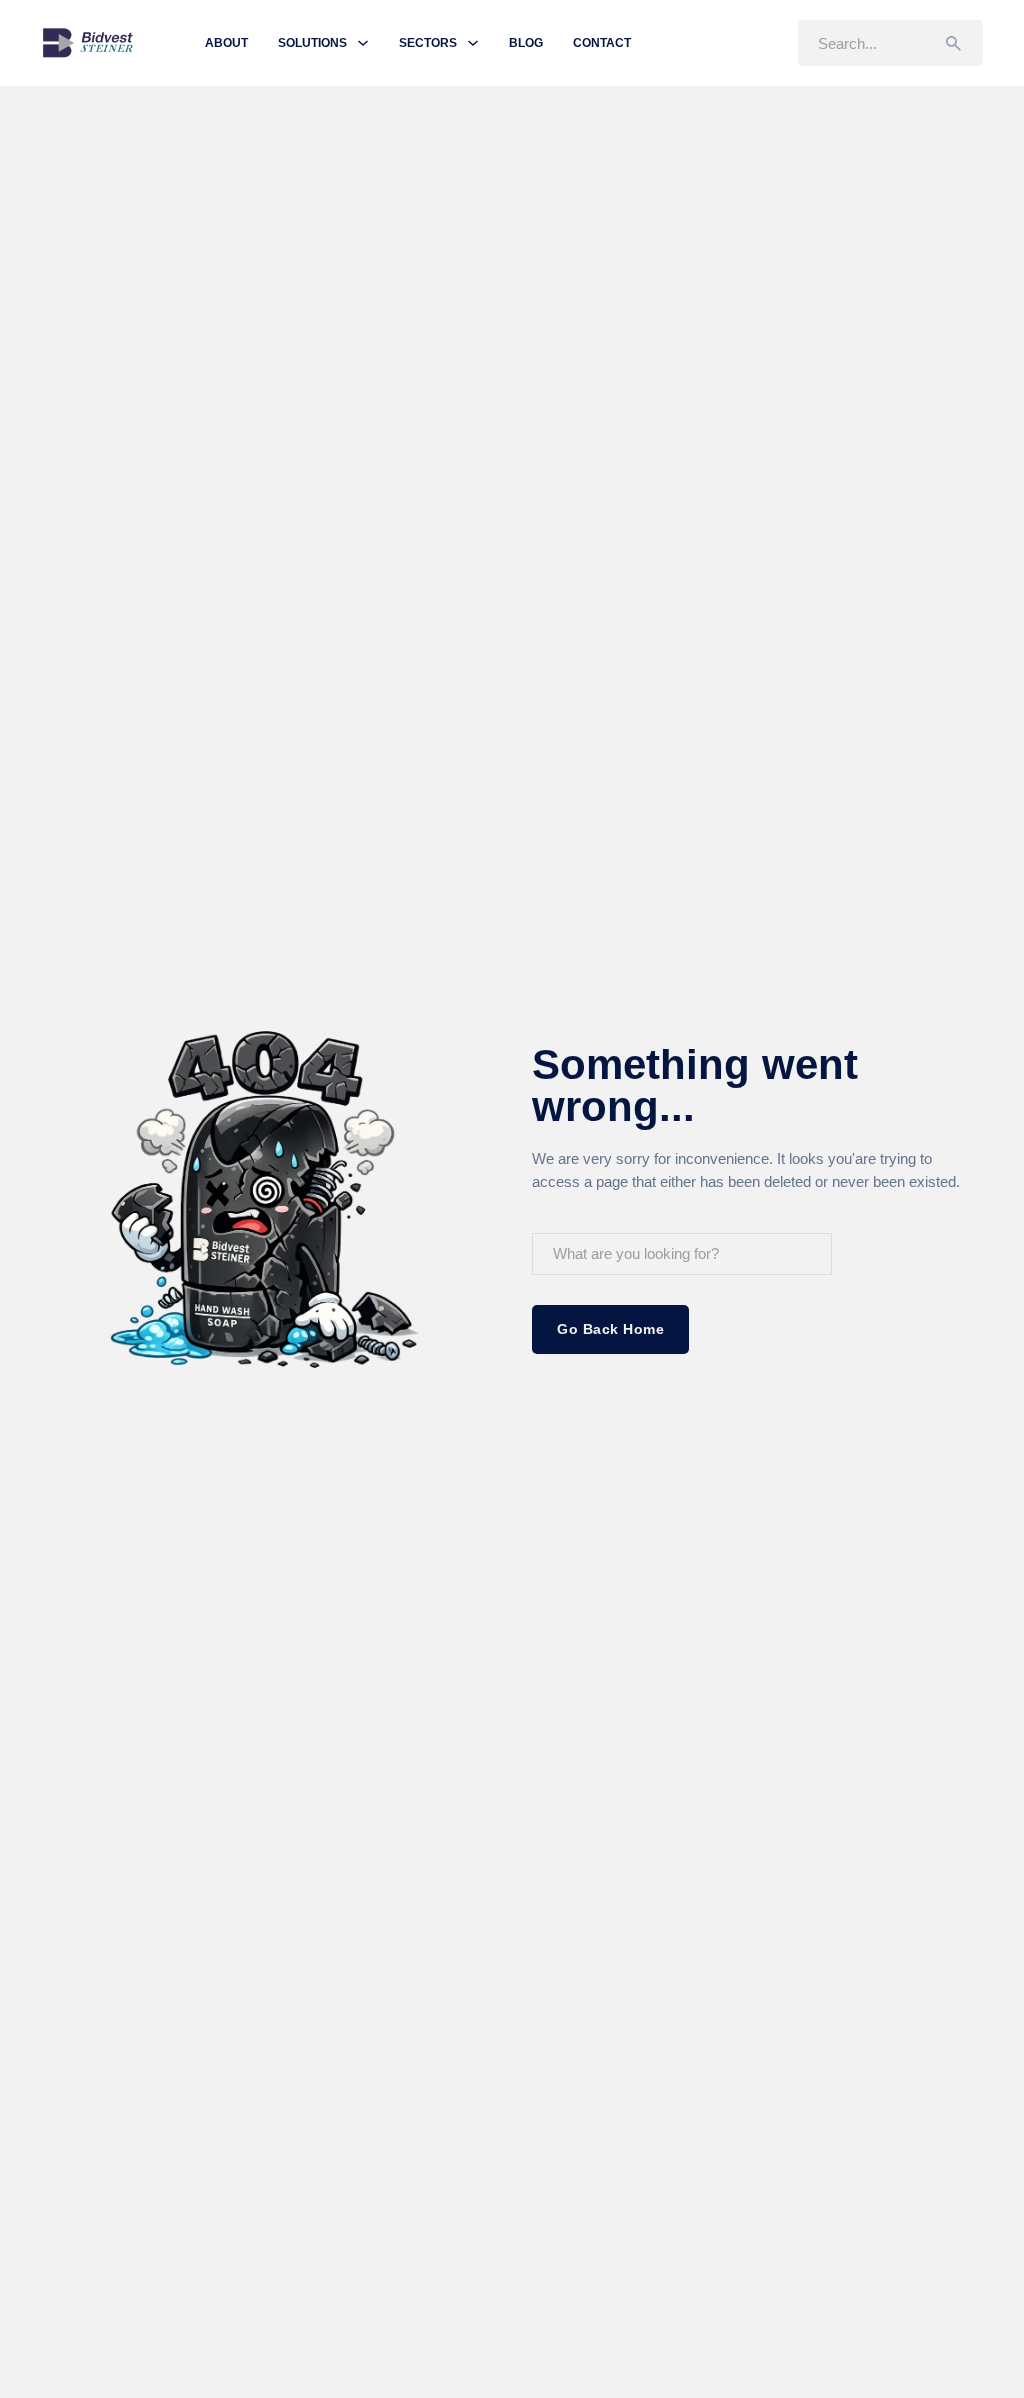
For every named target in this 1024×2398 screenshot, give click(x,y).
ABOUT (226, 43)
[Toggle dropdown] (363, 43)
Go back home (610, 1329)
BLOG (526, 43)
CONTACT (602, 43)
